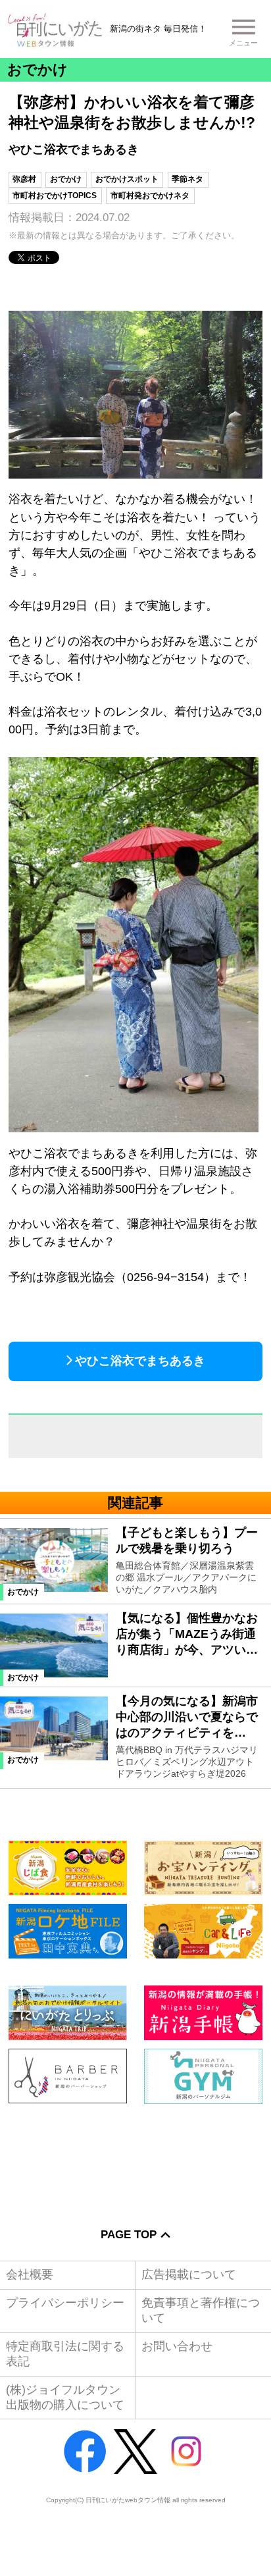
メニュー (243, 43)
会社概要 (30, 2274)
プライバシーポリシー (65, 2303)
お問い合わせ (177, 2346)
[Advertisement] (135, 2157)
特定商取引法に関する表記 (65, 2354)
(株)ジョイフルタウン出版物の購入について (65, 2397)
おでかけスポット (127, 179)
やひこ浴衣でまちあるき (140, 1361)
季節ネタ (187, 179)
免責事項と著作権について (201, 2310)
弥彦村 (24, 179)
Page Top (129, 2235)
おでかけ (66, 179)
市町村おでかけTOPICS (55, 196)
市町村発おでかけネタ (150, 196)
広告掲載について (189, 2274)
